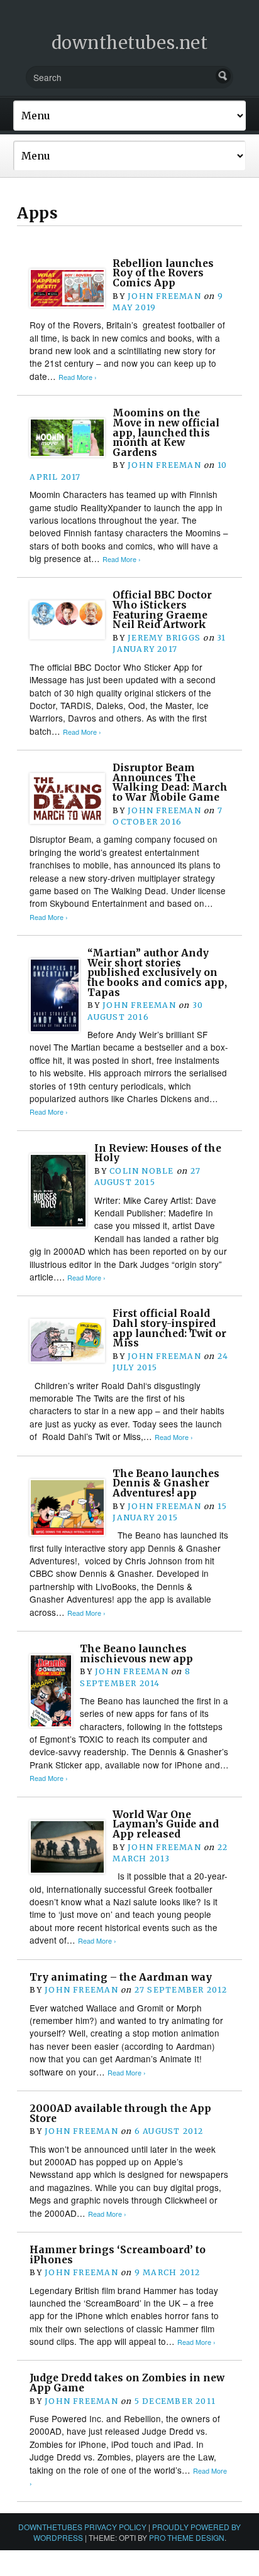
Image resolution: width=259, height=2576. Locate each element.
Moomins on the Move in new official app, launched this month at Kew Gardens (166, 433)
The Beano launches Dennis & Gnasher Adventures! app (166, 1483)
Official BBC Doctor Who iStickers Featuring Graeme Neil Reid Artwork (162, 610)
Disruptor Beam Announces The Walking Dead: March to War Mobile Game (170, 782)
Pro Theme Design (187, 2537)
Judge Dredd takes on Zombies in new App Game (127, 2383)
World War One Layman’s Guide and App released (166, 1824)
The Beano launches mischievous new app (136, 1654)
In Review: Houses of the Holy (158, 1153)
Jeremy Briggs (164, 638)
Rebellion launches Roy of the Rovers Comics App (163, 273)
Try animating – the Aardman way (121, 1977)
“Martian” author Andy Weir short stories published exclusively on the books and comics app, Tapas (157, 973)
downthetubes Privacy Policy (82, 2527)
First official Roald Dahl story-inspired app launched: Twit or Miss (169, 1328)
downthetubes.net (130, 43)
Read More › (78, 377)
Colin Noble (141, 1171)
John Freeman (164, 296)
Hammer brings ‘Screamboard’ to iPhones (118, 2255)
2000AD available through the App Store (120, 2113)
